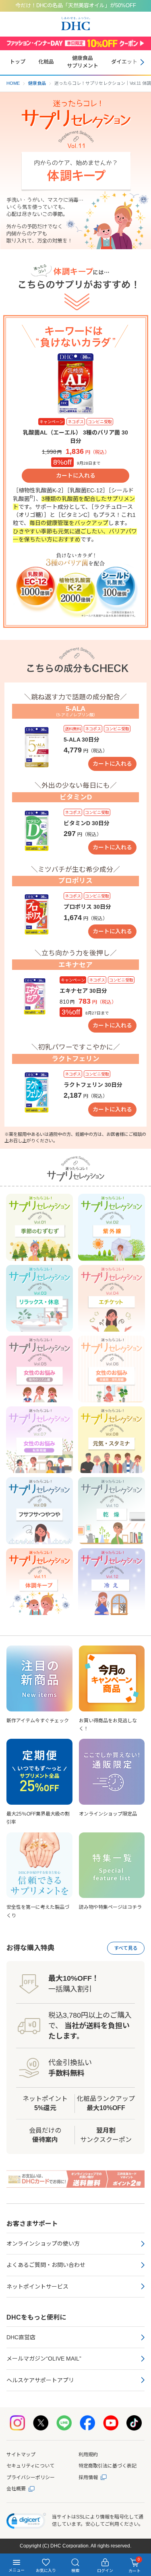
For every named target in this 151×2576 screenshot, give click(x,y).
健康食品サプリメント (83, 62)
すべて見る (126, 1948)
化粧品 (46, 62)
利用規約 (88, 2455)
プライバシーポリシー (31, 2478)
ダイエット (124, 62)
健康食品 (37, 83)
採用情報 (88, 2478)
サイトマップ (21, 2455)
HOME (13, 83)
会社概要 (16, 2489)
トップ (18, 62)
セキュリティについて (30, 2466)
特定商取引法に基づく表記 (108, 2466)
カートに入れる (76, 475)
